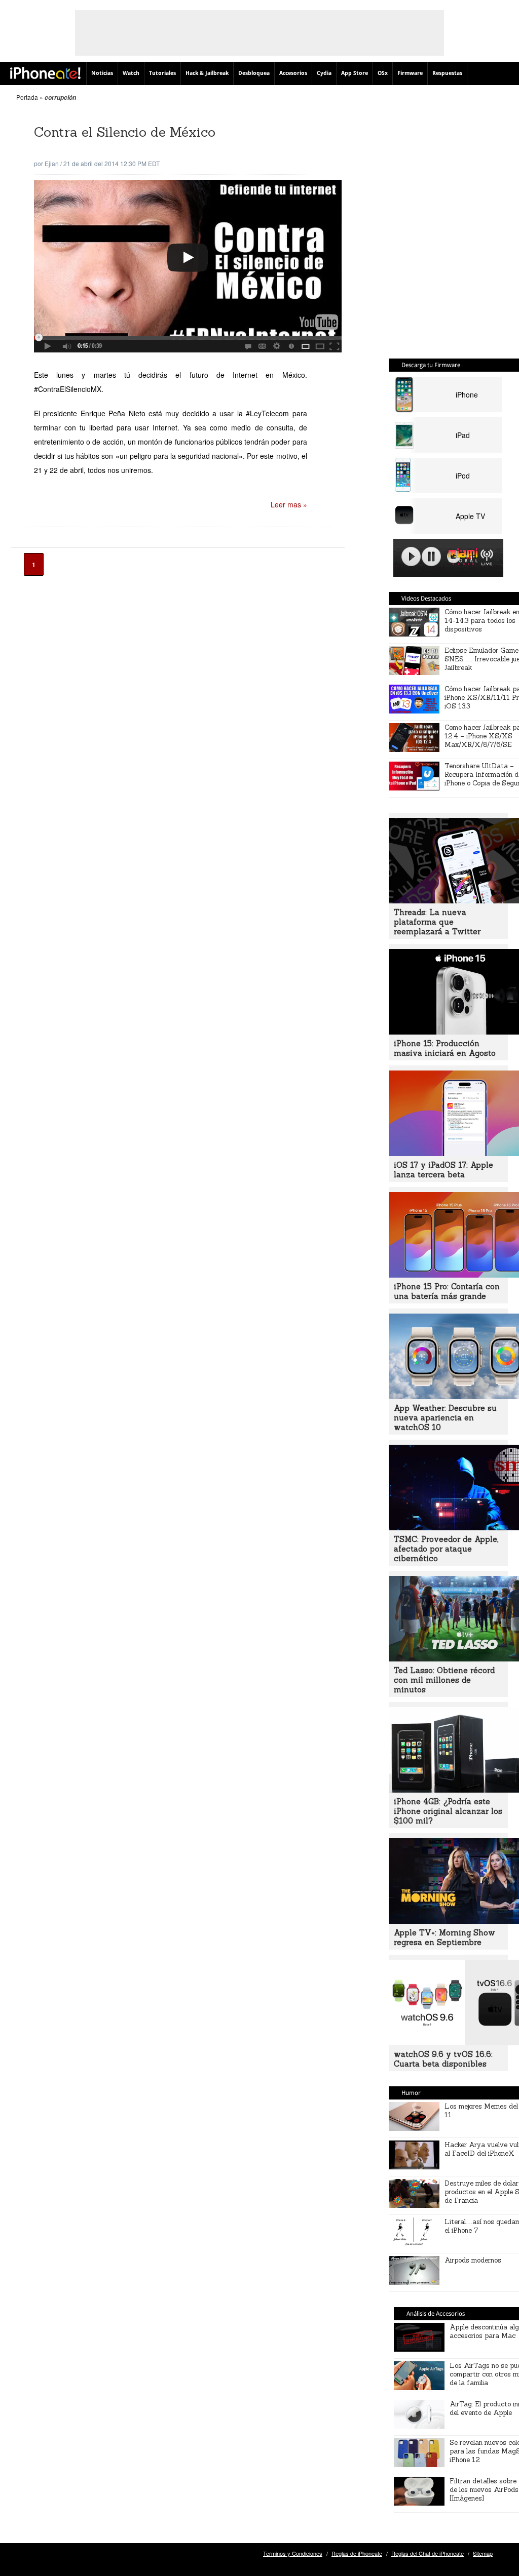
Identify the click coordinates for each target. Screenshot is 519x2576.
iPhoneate (45, 73)
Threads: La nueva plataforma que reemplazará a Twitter (437, 922)
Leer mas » (289, 504)
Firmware (410, 73)
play (411, 557)
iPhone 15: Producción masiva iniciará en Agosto (445, 1048)
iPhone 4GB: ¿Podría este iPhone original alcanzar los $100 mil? (448, 1811)
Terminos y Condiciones (293, 2553)
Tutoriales (162, 73)
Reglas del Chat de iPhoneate (428, 2553)
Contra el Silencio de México (125, 132)
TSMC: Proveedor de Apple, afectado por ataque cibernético (446, 1549)
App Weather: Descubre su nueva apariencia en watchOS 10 (445, 1418)
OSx (383, 73)
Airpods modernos (473, 2260)
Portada (27, 97)
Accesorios (293, 73)
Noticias (102, 73)
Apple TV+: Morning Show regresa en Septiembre (444, 1937)
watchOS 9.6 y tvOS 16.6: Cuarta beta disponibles (443, 2059)
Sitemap (483, 2553)
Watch (131, 73)
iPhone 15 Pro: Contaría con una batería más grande (447, 1291)
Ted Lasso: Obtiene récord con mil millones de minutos (444, 1680)
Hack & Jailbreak (207, 73)
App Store (355, 73)
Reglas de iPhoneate (357, 2553)
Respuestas (447, 73)
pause (431, 557)
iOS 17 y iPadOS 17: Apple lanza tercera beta (443, 1170)
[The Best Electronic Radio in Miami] (461, 558)
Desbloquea (254, 73)
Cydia (324, 73)
